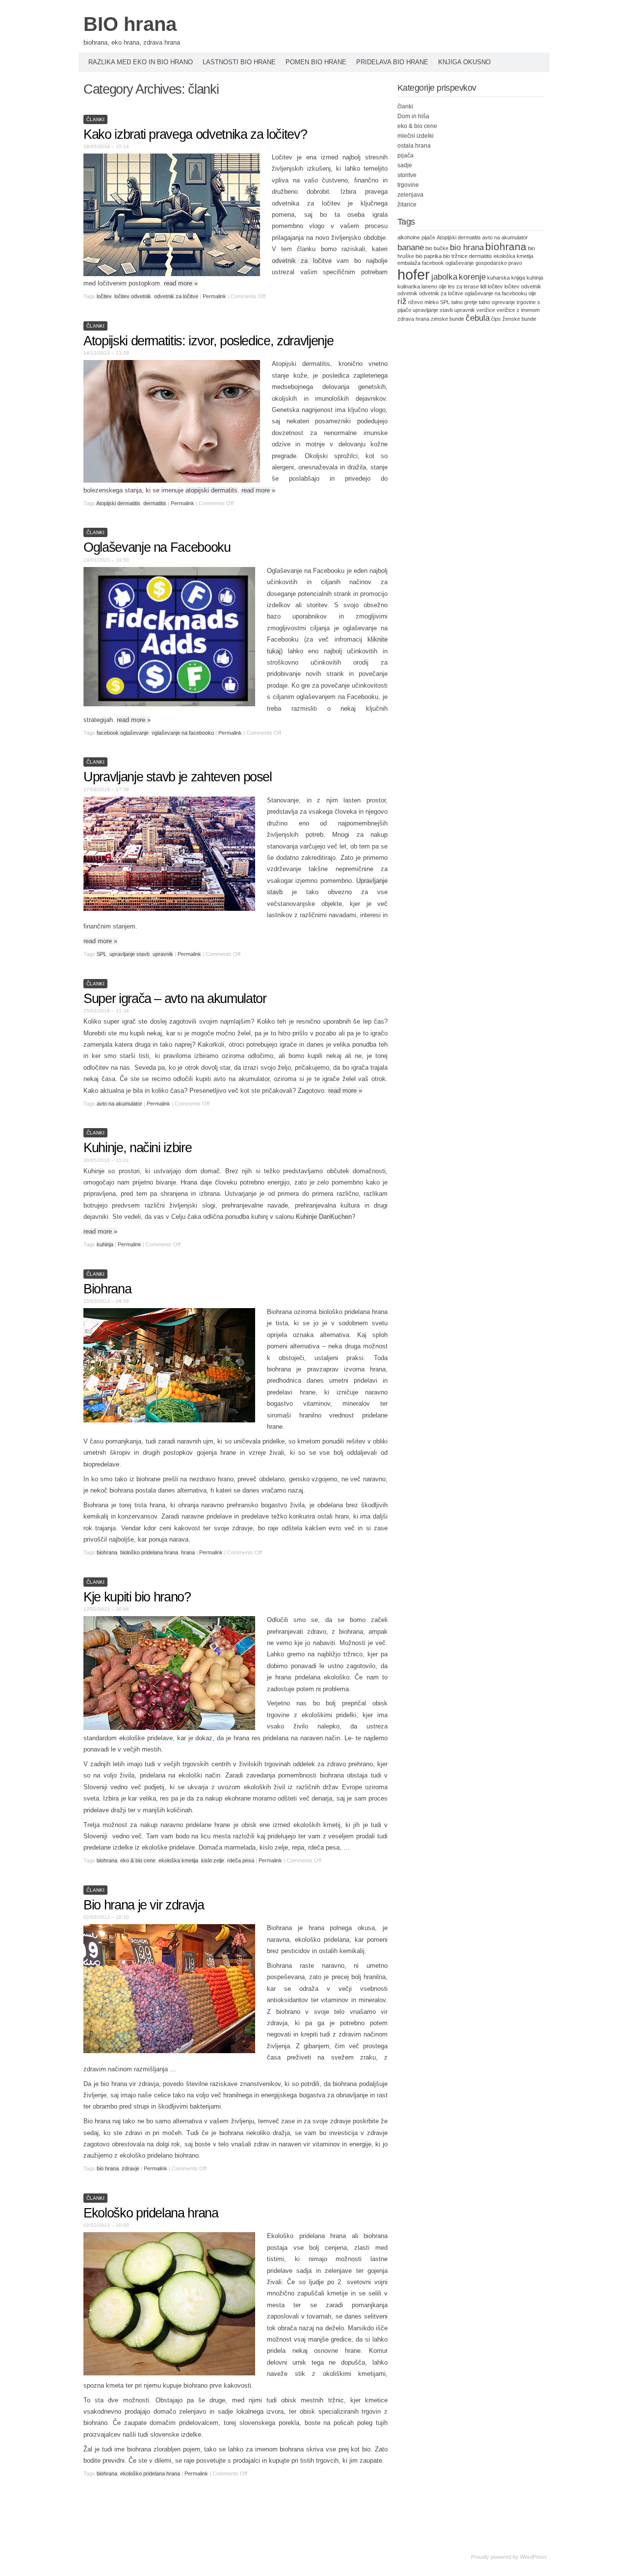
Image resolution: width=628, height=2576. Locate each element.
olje (532, 293)
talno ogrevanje (497, 302)
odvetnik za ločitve (302, 261)
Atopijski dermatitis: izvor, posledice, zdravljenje (208, 341)
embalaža (409, 263)
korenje (472, 277)
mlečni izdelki (416, 136)
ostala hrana (414, 146)
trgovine (408, 185)
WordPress (534, 2557)
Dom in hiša (413, 116)
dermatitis (155, 503)
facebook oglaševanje (123, 733)
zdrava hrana (413, 319)
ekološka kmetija (178, 1860)
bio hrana (108, 2168)
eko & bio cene (138, 1860)
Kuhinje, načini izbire (137, 1148)
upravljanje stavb (130, 954)
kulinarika (409, 286)
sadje (405, 165)
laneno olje (434, 286)
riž (402, 301)
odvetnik (407, 293)
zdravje (131, 2168)
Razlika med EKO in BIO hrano (141, 62)
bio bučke (437, 248)
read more (181, 283)
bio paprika (429, 256)
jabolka (444, 277)
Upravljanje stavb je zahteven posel (178, 777)
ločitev (104, 296)
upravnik (163, 954)
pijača (406, 155)
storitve (407, 175)
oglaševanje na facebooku (183, 733)
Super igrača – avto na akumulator (175, 999)
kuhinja (105, 1244)
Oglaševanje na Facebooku (157, 547)
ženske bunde (519, 319)
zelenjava (410, 195)
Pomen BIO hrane (316, 62)
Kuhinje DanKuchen (324, 1217)
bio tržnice (455, 256)
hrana (188, 1552)
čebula (478, 318)
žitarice (407, 205)
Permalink (214, 296)
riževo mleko (423, 302)
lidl (483, 286)
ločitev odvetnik (133, 296)
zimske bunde (447, 319)
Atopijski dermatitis (118, 503)
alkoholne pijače (416, 237)
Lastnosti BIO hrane (239, 62)
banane (411, 247)
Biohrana (107, 1289)
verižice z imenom (518, 310)
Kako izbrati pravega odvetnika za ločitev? (195, 134)
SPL (102, 954)
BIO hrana (130, 24)
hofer (414, 274)
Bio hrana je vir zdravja (144, 1905)
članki (95, 119)
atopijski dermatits (211, 490)
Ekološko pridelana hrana (151, 2213)
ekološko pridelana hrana (150, 2473)
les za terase (463, 286)
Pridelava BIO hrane (392, 62)
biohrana (107, 1552)
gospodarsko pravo (499, 263)
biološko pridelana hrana (149, 1552)
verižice (486, 310)
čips (496, 319)
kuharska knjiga (506, 278)
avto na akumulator (119, 1104)
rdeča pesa (241, 1860)
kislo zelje (213, 1860)
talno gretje (464, 302)
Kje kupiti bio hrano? (137, 1597)
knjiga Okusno (464, 62)
